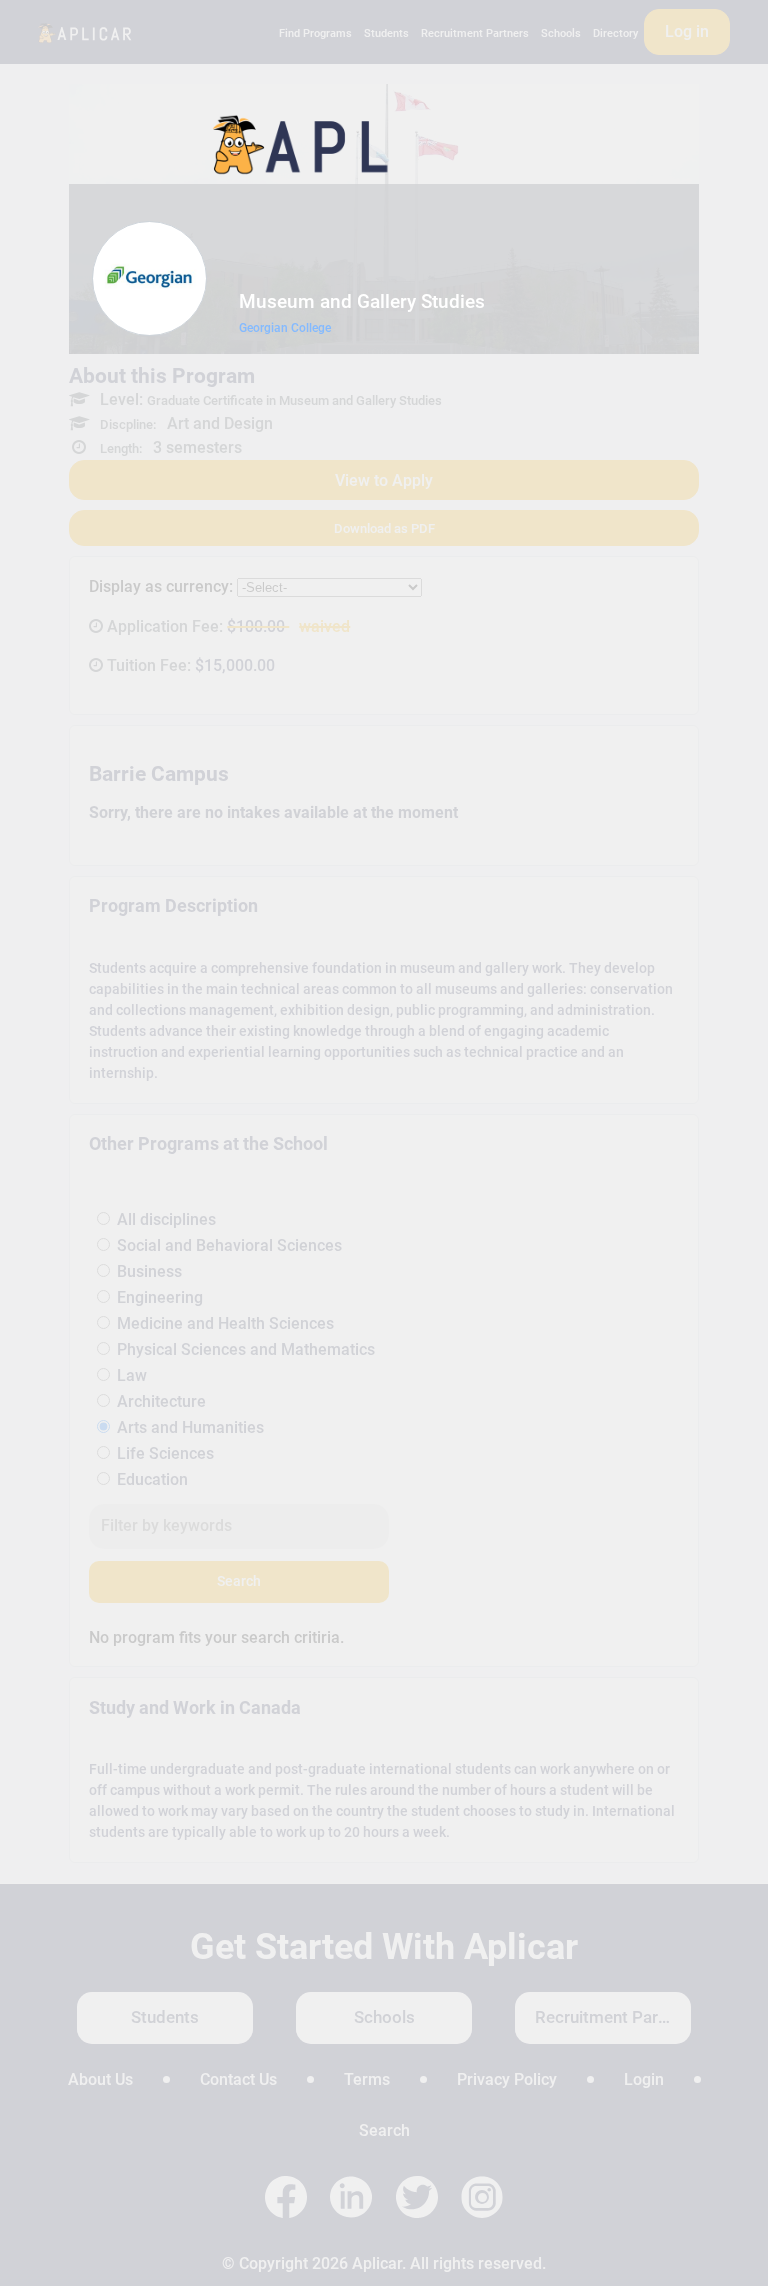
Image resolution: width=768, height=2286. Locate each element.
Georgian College (285, 328)
